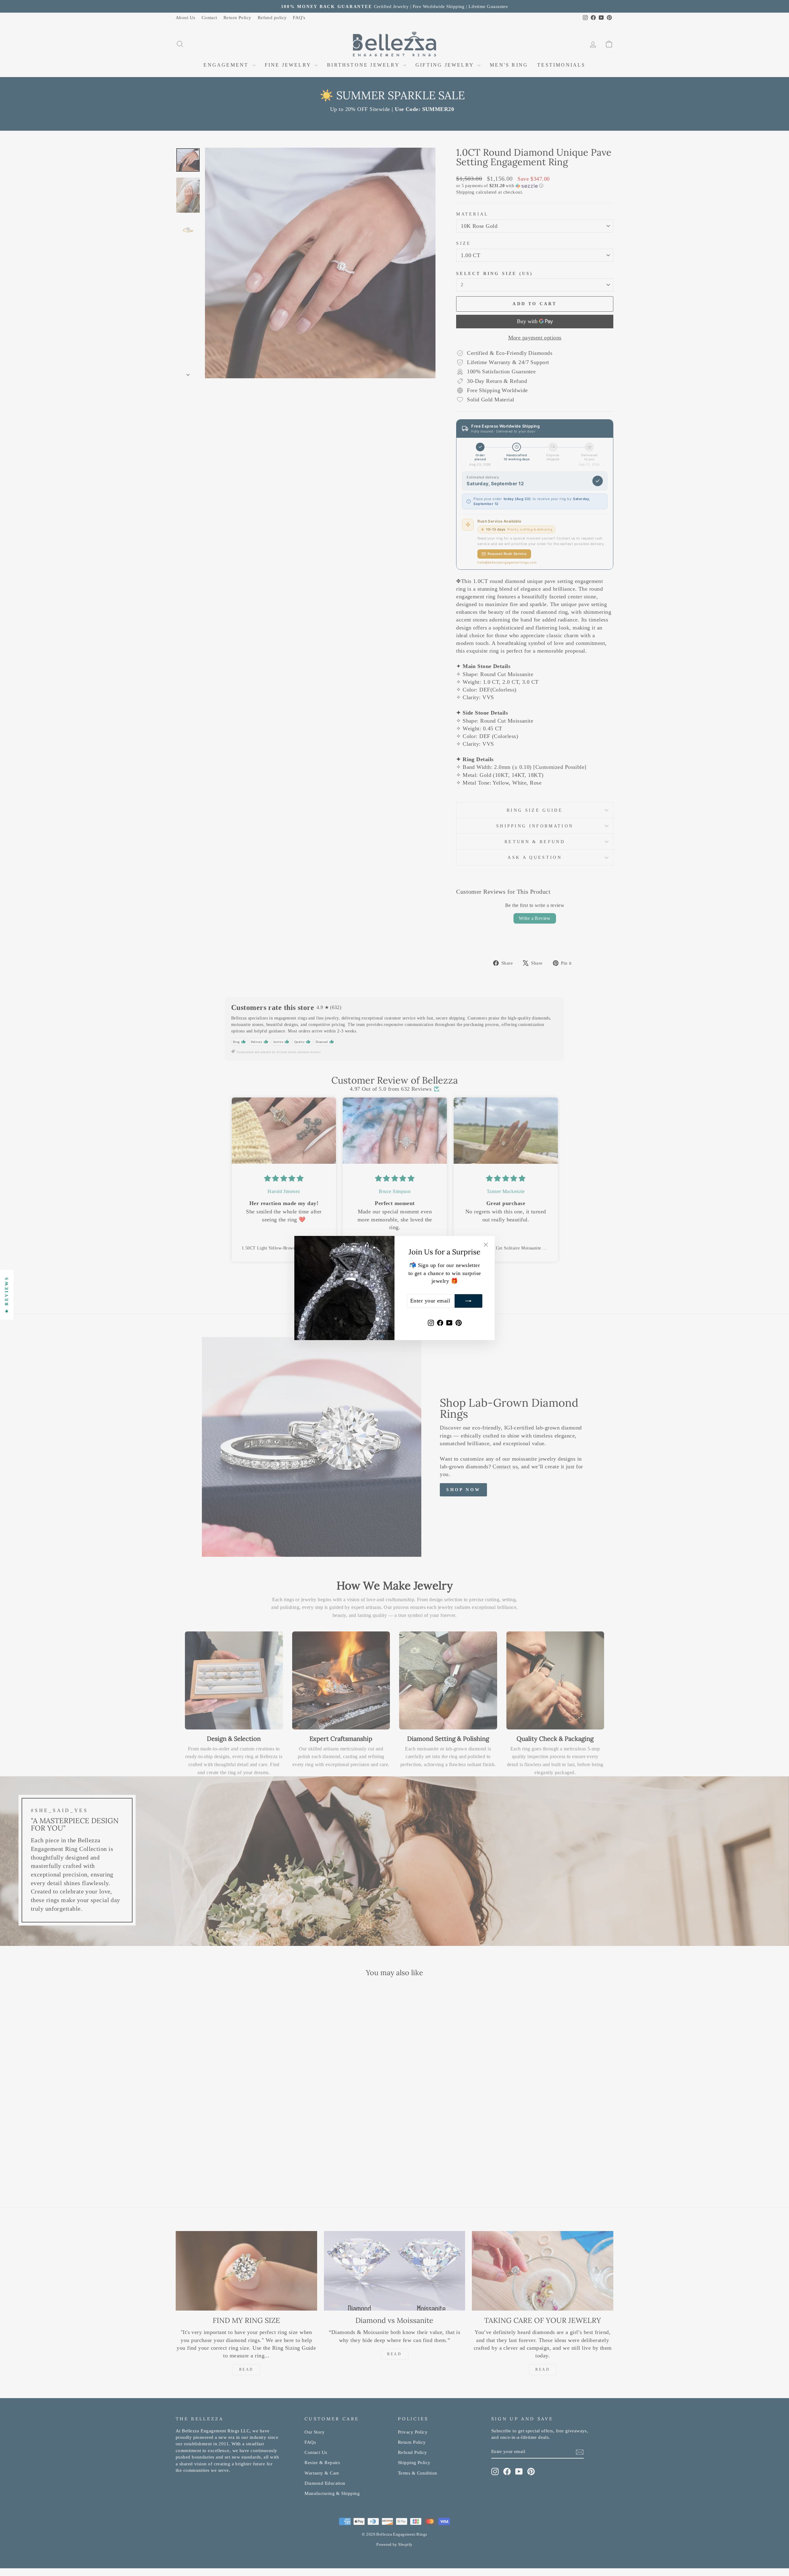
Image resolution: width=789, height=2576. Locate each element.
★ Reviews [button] (7, 1295)
